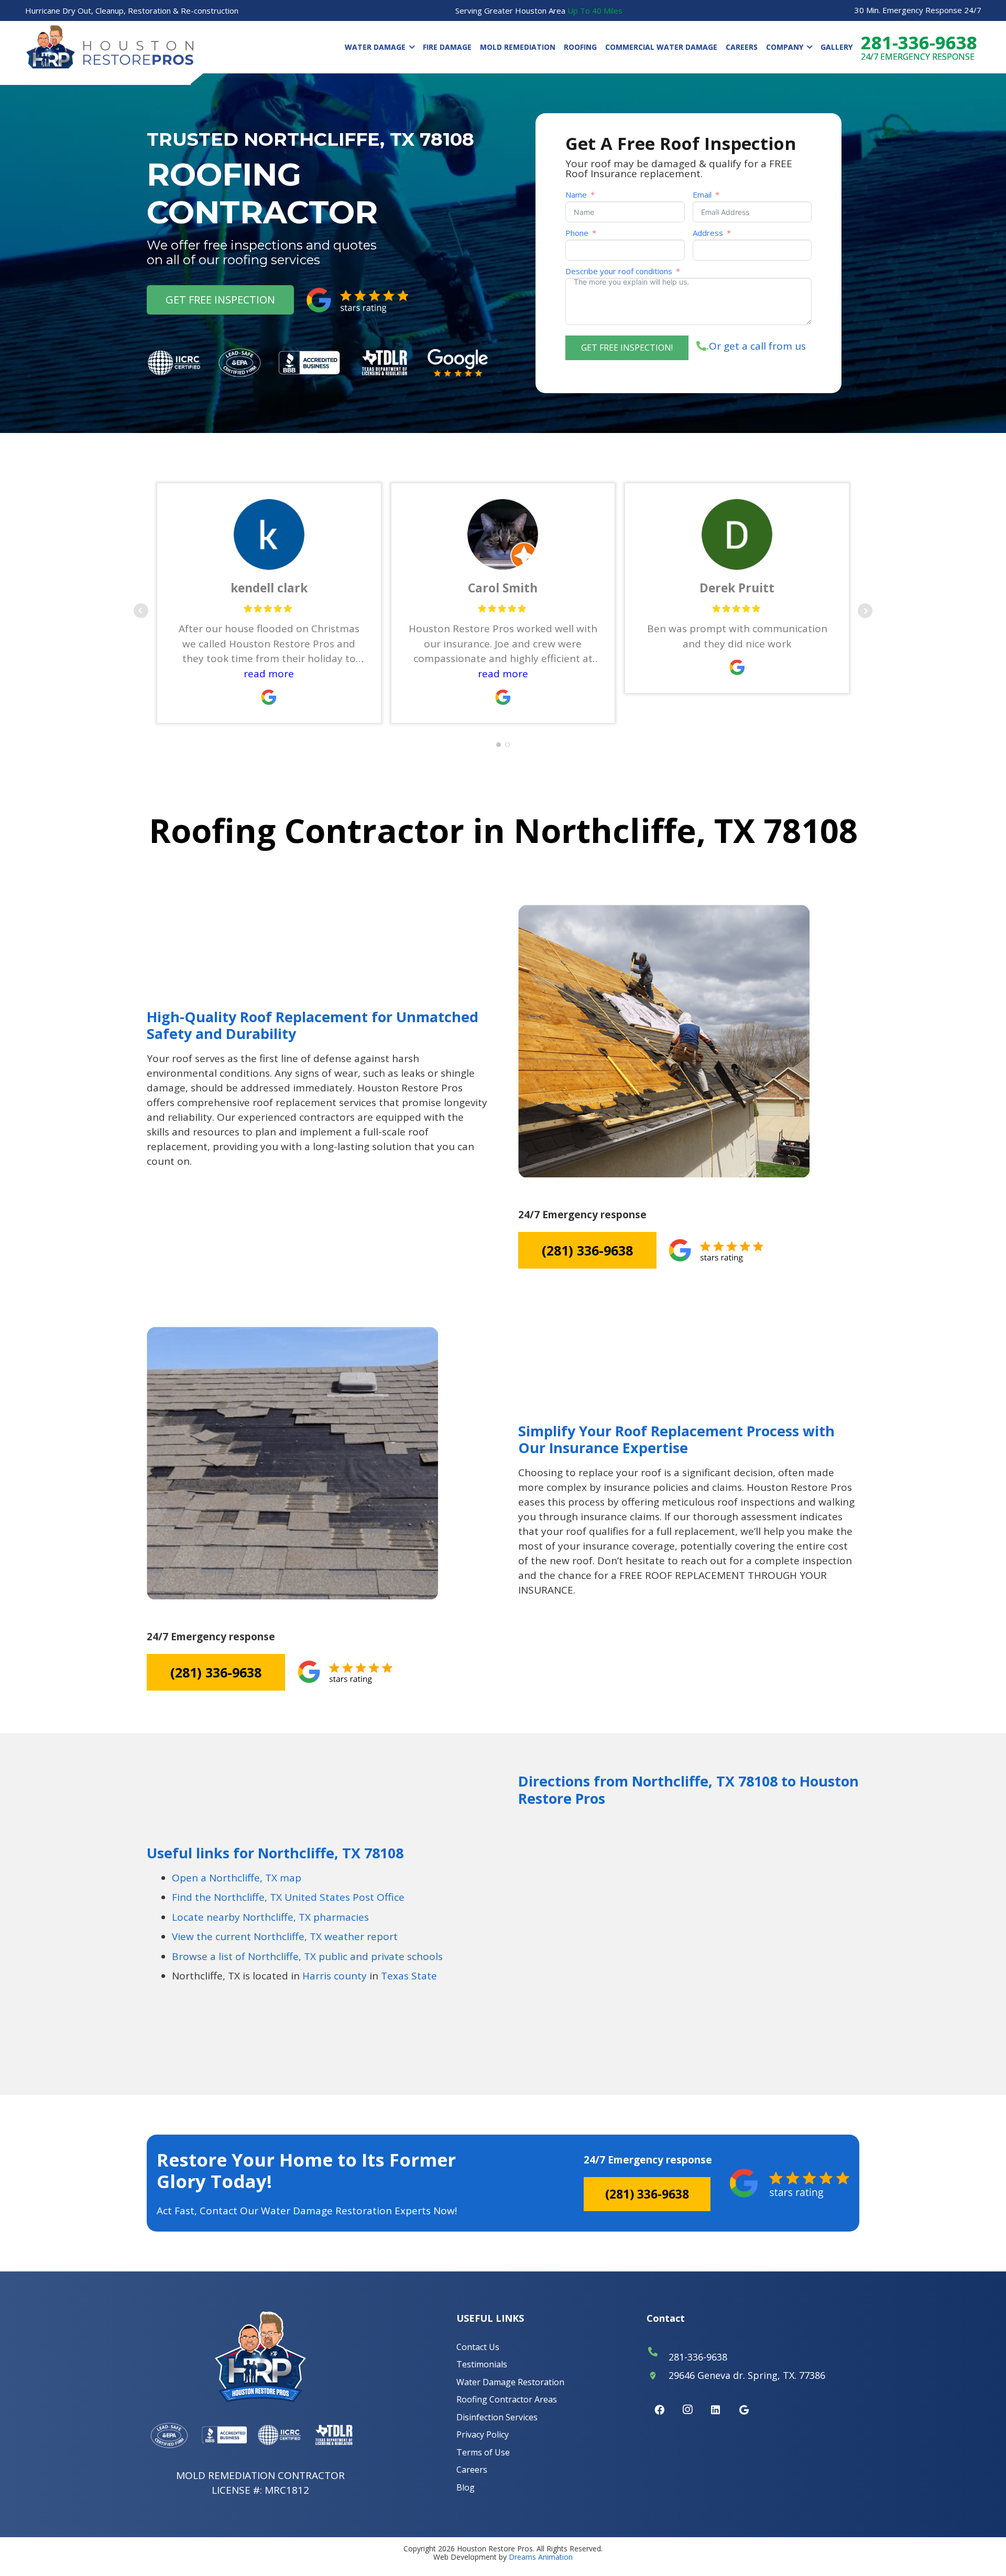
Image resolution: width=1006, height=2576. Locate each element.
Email (702, 195)
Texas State (409, 1976)
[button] (410, 47)
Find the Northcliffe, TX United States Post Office (288, 1897)
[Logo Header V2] (110, 47)
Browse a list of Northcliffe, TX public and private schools (307, 1956)
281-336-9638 (698, 2357)
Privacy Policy (483, 2434)
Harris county (335, 1976)
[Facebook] (659, 2410)
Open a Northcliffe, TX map (237, 1878)
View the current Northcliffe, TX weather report (285, 1936)
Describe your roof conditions (619, 271)
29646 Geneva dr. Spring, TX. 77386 (747, 2375)
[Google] (744, 2410)
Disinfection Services (497, 2417)
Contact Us (478, 2347)
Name (576, 195)
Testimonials (482, 2364)
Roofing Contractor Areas (507, 2399)
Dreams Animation (541, 2557)
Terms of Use (483, 2452)
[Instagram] (687, 2410)
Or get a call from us (756, 346)
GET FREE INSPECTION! (627, 348)
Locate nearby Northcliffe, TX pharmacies (270, 1917)
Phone (577, 233)
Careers (472, 2470)
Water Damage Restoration (510, 2382)
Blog (466, 2487)
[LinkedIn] (716, 2410)
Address (708, 233)
